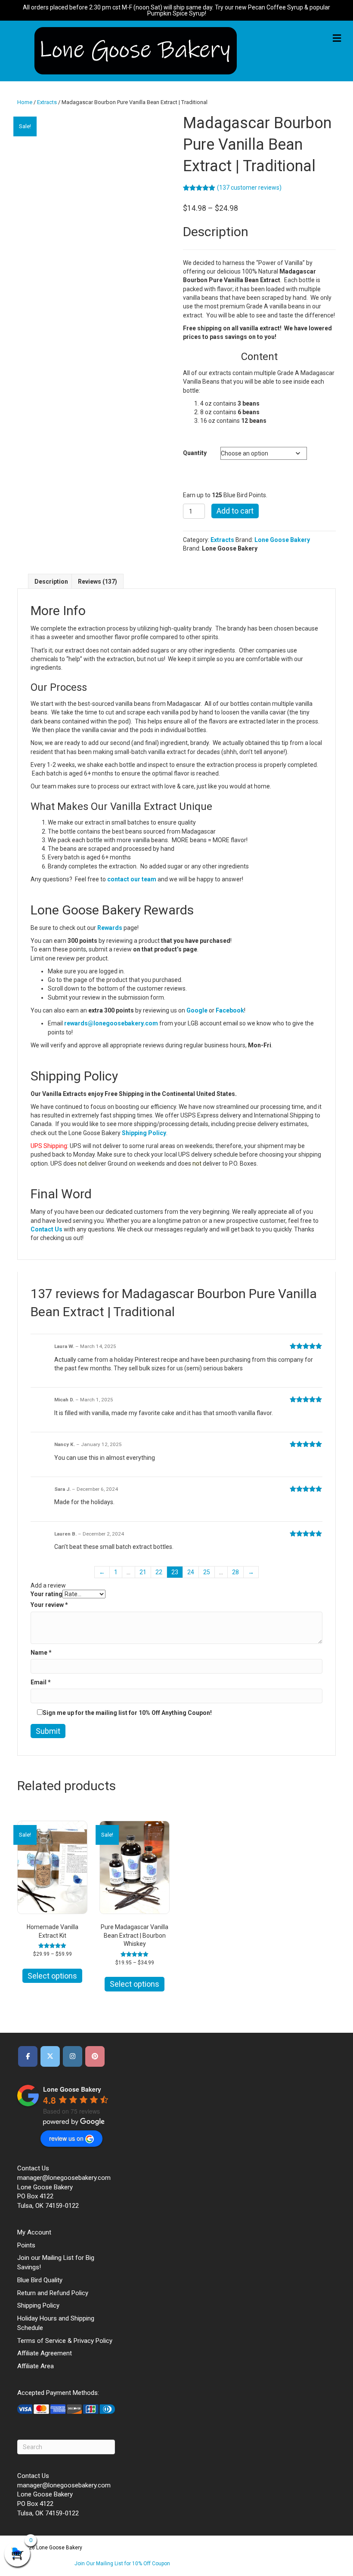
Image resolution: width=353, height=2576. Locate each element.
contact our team (132, 879)
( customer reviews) (249, 188)
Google (197, 1010)
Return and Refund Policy (53, 2293)
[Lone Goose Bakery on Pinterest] (95, 2056)
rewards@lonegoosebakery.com (111, 1023)
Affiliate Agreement (45, 2353)
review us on (66, 2138)
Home (25, 102)
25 (207, 1572)
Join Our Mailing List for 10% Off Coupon (122, 2564)
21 (143, 1572)
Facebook (230, 1010)
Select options (52, 1976)
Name (41, 1653)
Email (41, 1682)
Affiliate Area (36, 2366)
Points (26, 2245)
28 (235, 1572)
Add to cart (235, 511)
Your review (49, 1605)
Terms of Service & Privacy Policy (65, 2341)
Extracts (47, 102)
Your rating (46, 1594)
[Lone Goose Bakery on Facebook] (28, 2056)
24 (191, 1572)
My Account (34, 2232)
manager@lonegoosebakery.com (64, 2178)
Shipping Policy (144, 1133)
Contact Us (46, 1229)
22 (159, 1572)
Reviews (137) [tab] (98, 582)
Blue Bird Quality (40, 2280)
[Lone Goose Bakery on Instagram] (73, 2056)
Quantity (195, 453)
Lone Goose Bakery (282, 540)
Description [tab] (51, 582)
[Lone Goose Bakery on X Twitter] (50, 2056)
